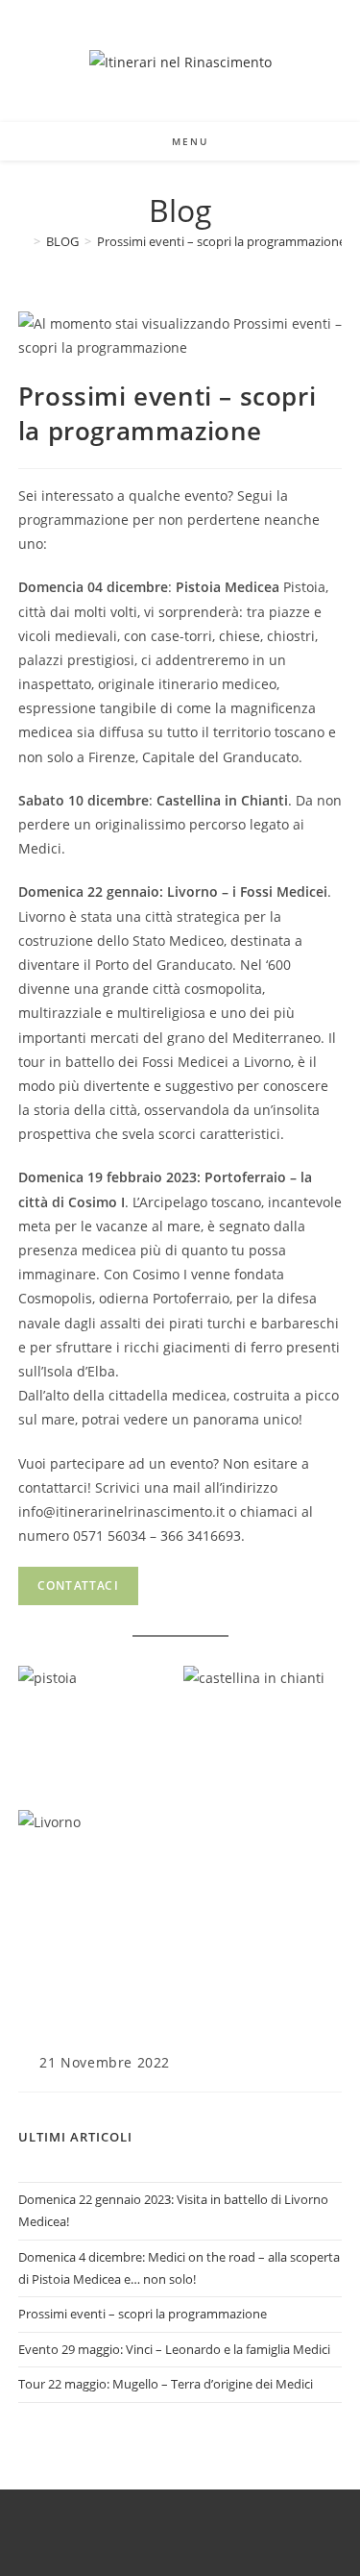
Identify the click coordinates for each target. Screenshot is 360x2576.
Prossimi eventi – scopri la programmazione (221, 241)
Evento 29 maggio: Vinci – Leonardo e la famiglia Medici (174, 2349)
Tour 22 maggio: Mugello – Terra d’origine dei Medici (166, 2384)
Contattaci (78, 1585)
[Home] (23, 241)
